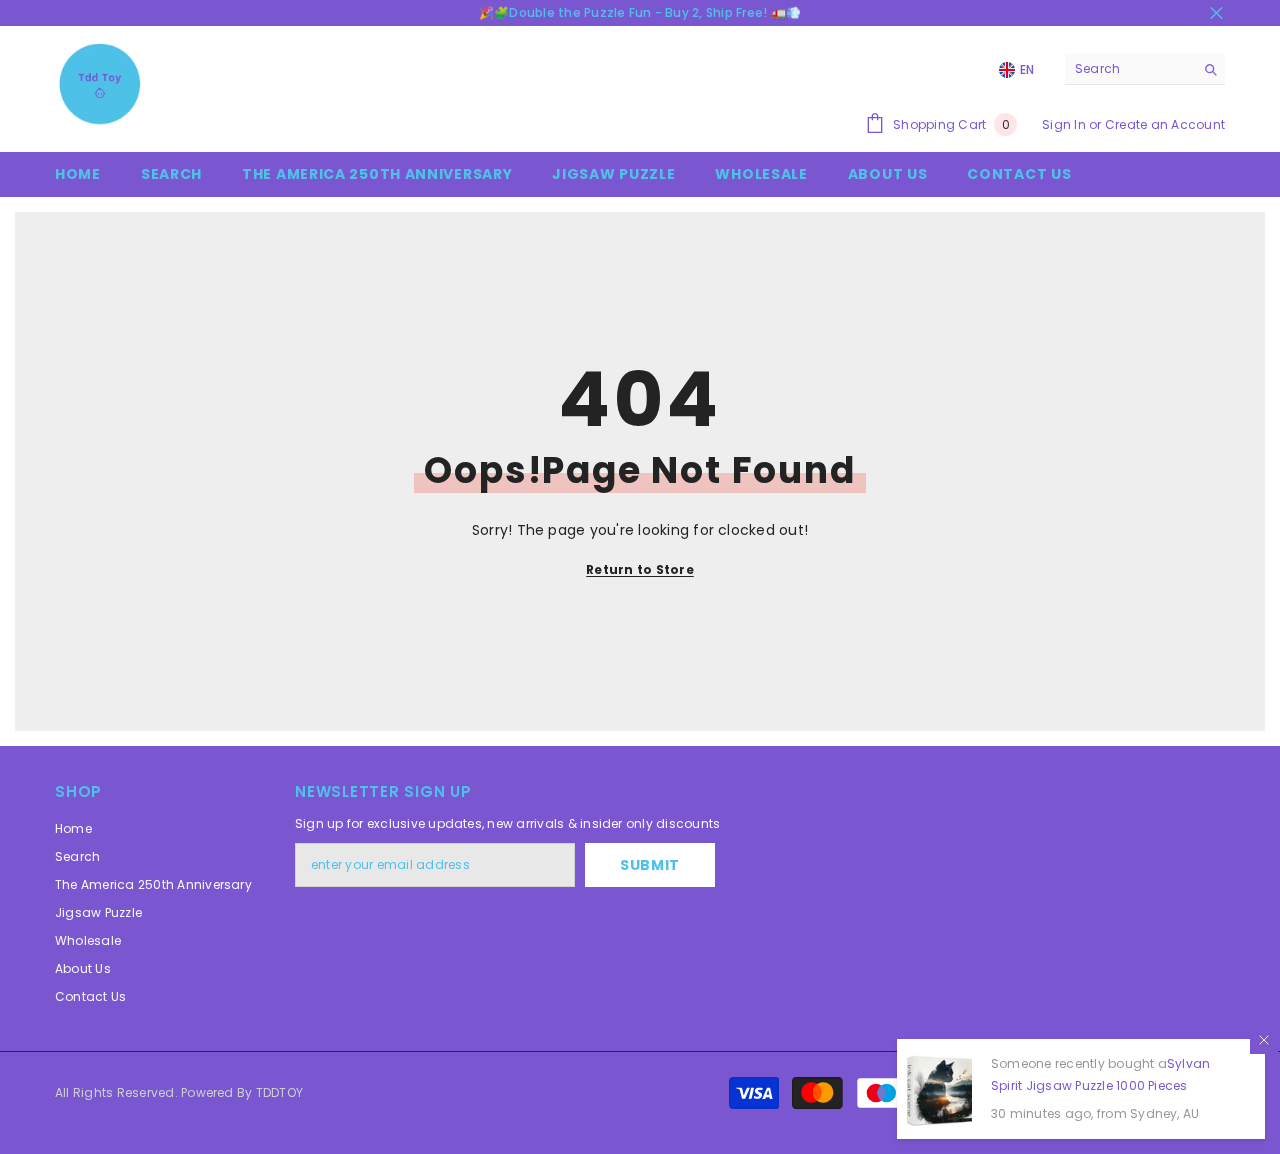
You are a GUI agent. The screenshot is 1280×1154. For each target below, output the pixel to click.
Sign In (1064, 124)
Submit (650, 865)
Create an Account (1165, 124)
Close (1216, 13)
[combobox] (1129, 69)
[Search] (1145, 69)
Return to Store (640, 569)
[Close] (1264, 1040)
